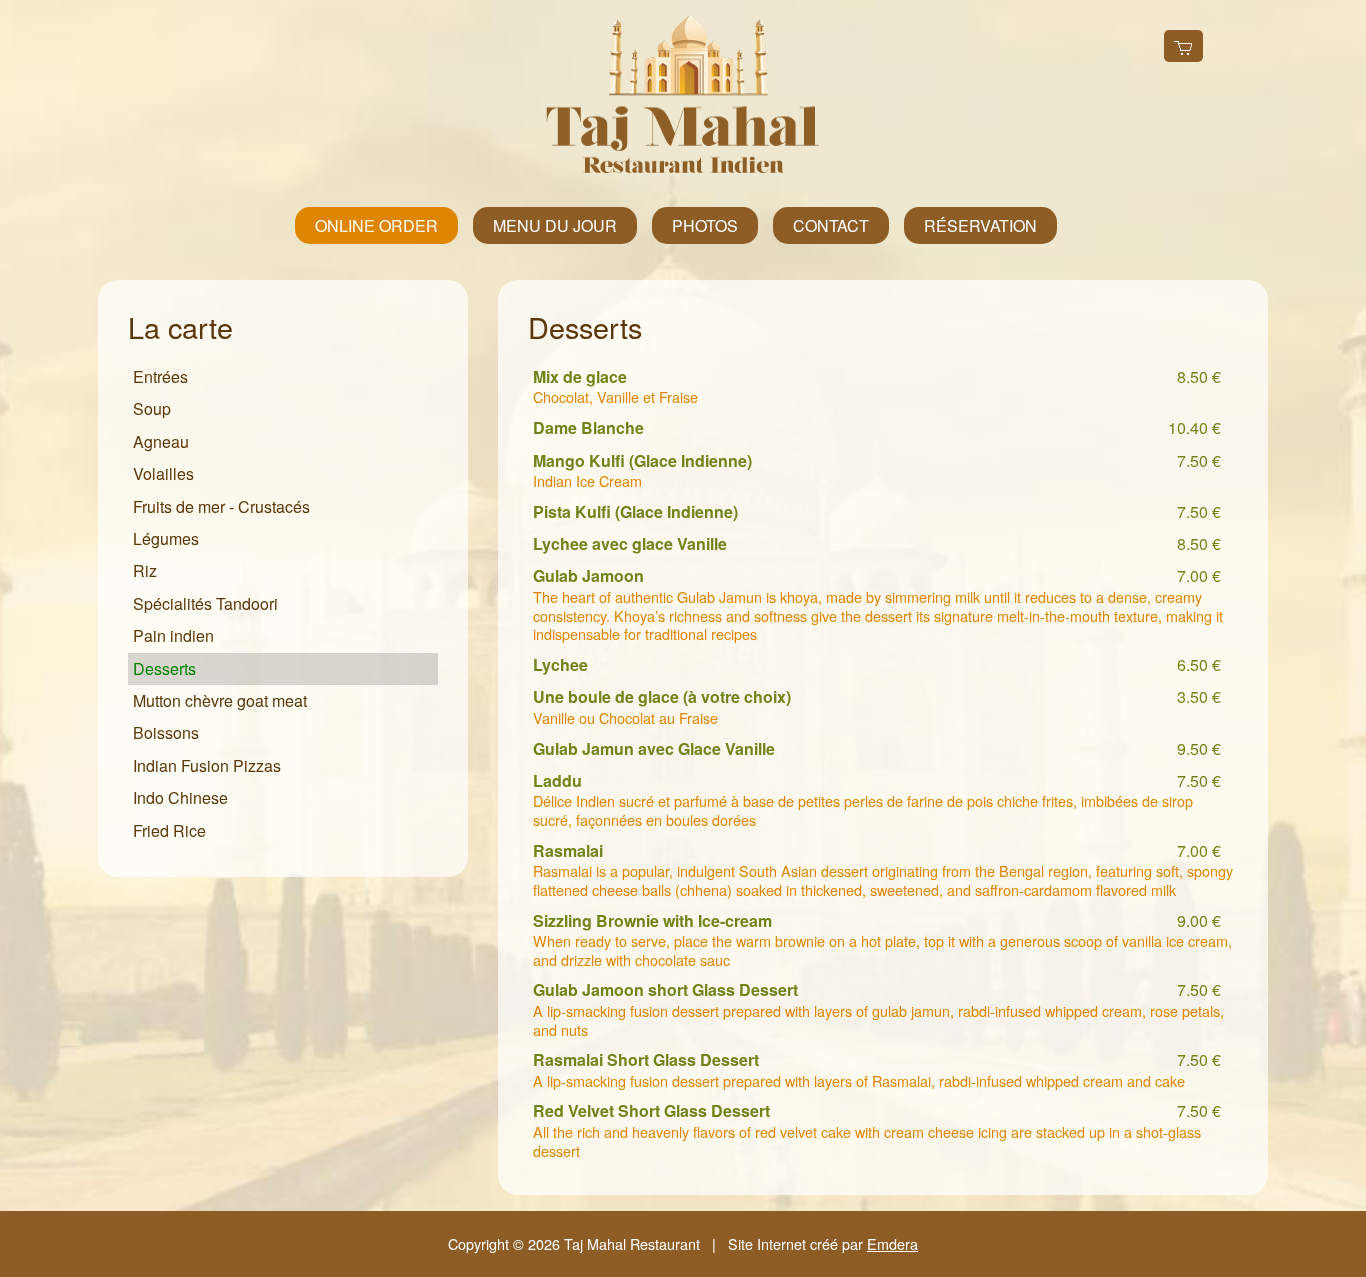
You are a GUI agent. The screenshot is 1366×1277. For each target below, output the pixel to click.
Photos (705, 225)
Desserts (164, 668)
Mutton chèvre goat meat (220, 700)
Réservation (980, 225)
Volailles (163, 473)
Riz (145, 570)
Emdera (892, 1243)
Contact (831, 225)
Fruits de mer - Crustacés (221, 506)
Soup (152, 408)
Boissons (166, 732)
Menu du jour (555, 225)
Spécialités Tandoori (205, 603)
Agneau (161, 441)
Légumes (166, 538)
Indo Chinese (180, 797)
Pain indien (173, 635)
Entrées (160, 376)
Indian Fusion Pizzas (207, 765)
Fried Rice (169, 830)
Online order (376, 225)
